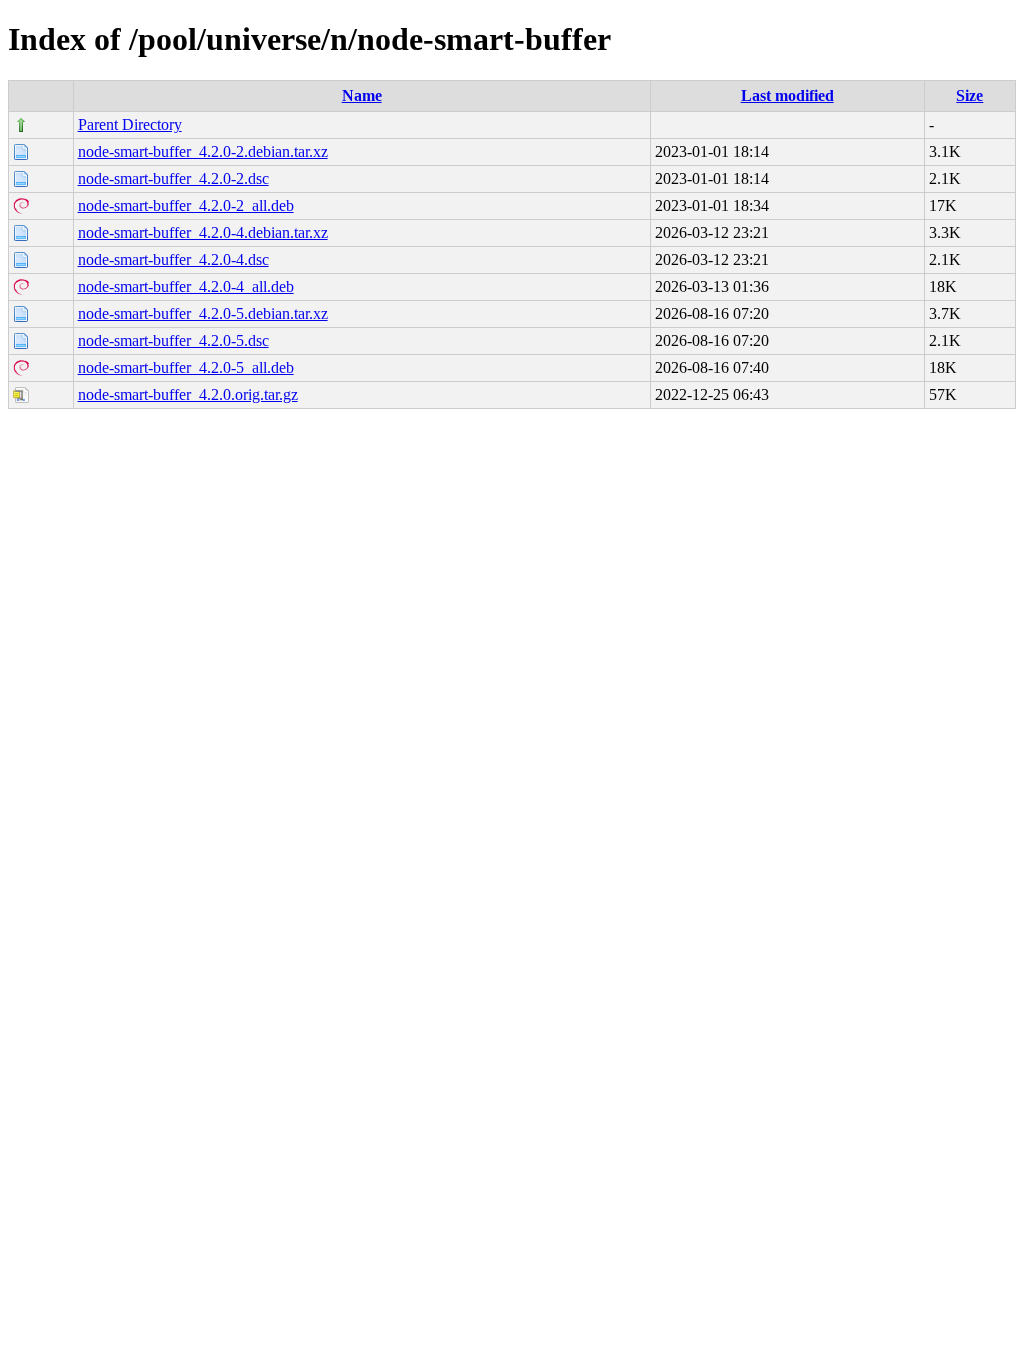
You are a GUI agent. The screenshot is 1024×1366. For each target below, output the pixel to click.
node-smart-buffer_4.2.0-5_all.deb (186, 367)
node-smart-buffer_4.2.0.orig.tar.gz (188, 394)
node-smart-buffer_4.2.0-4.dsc (173, 259)
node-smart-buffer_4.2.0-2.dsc (173, 178)
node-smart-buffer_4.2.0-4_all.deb (186, 286)
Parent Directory (130, 124)
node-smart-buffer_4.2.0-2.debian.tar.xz (203, 151)
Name (362, 95)
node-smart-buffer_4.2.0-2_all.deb (186, 205)
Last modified (787, 95)
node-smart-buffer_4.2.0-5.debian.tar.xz (203, 313)
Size (969, 95)
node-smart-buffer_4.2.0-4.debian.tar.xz (203, 232)
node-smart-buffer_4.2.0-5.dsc (173, 340)
